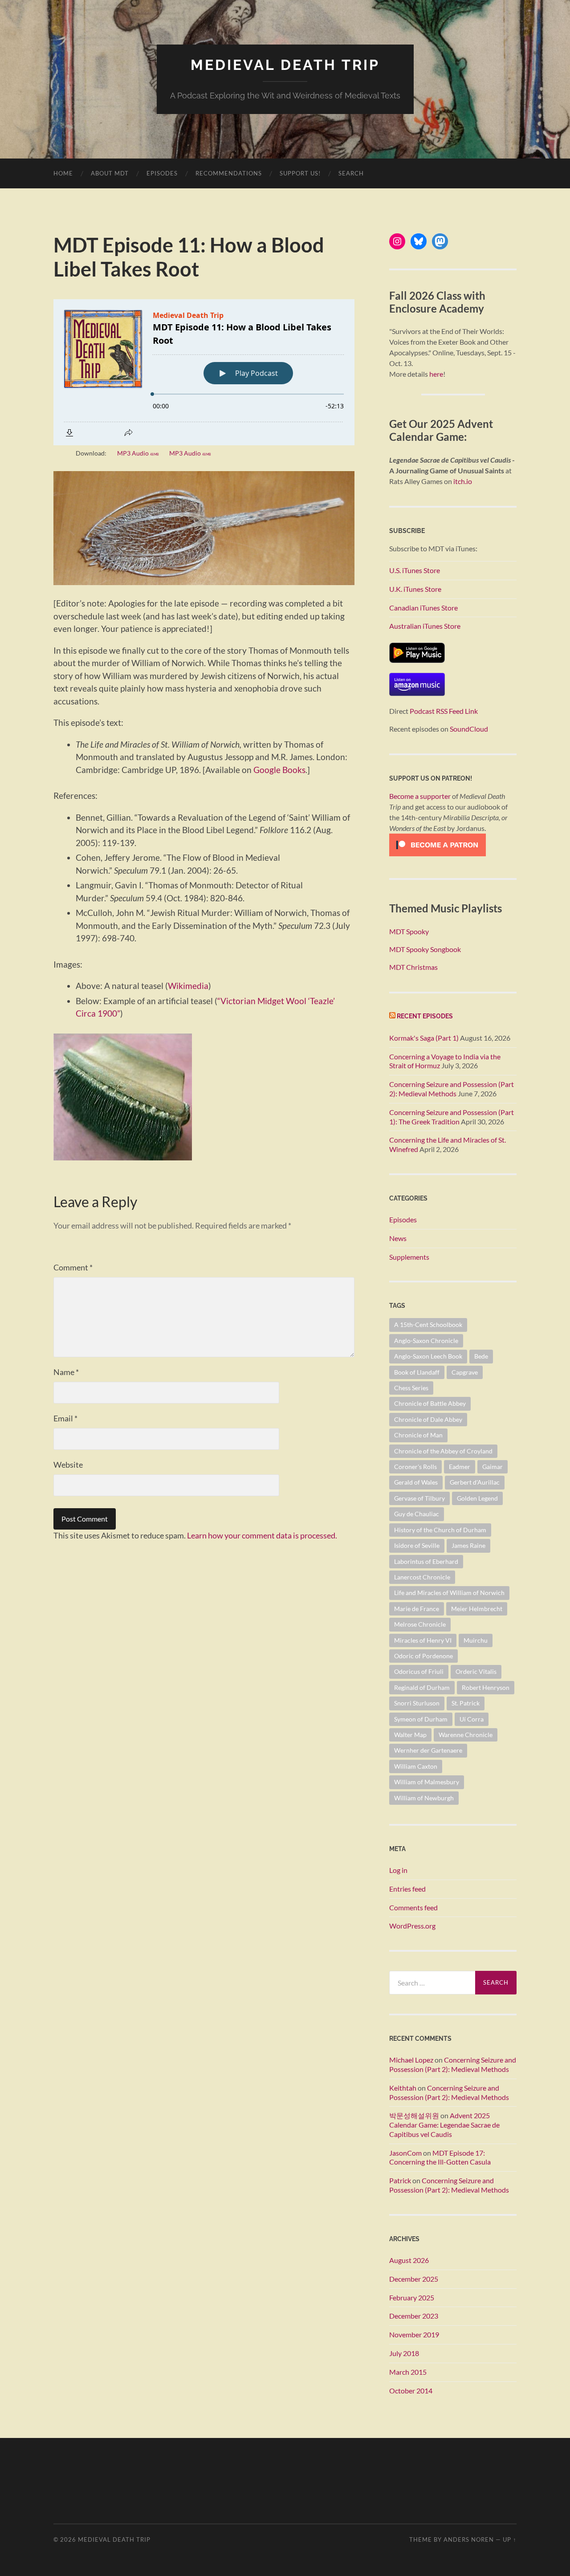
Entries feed (407, 1889)
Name (66, 1372)
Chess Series (411, 1388)
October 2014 (411, 2391)
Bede (481, 1356)
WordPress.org (412, 1926)
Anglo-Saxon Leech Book (428, 1356)
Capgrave (465, 1372)
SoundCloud (469, 729)
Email (65, 1418)
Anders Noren (469, 2539)
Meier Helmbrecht (477, 1609)
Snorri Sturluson (417, 1703)
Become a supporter (420, 796)
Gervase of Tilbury (419, 1498)
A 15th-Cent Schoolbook (428, 1325)
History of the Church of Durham (440, 1530)
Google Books (279, 770)
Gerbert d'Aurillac (475, 1482)
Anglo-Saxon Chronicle (426, 1341)
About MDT (110, 173)
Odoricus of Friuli (419, 1671)
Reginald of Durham (422, 1687)
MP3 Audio (138, 453)
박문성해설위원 (414, 2115)
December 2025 (414, 2279)
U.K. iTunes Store (415, 589)
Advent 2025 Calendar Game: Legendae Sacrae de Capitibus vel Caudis (444, 2125)
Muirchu (476, 1640)
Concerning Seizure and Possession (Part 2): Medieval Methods (452, 1089)
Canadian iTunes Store (423, 608)
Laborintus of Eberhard (426, 1561)
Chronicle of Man (418, 1435)
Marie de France (417, 1609)
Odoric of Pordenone (423, 1656)
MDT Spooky (409, 931)
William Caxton (416, 1766)
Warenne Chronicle (466, 1735)
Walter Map (410, 1735)
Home (63, 173)
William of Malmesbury (427, 1782)
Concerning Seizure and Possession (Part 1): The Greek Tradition (452, 1117)
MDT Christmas (413, 967)
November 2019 (414, 2334)
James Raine (468, 1545)
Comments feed (413, 1907)
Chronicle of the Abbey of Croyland (443, 1451)
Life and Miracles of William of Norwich (449, 1593)
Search (351, 173)
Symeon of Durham (421, 1719)
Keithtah (403, 2088)
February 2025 (412, 2297)
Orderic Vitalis (476, 1671)
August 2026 (409, 2260)
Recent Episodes (425, 1016)
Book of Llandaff (417, 1372)
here (436, 374)
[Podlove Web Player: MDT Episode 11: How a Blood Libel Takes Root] (204, 372)
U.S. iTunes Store (415, 570)
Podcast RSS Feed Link (444, 711)
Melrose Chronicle (420, 1624)
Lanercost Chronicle (422, 1577)
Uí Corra (472, 1719)
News (398, 1238)
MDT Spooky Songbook (425, 949)
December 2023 (414, 2316)
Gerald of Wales (416, 1482)
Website (68, 1465)
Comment (73, 1267)
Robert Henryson (486, 1687)
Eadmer (460, 1467)
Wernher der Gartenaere (428, 1750)
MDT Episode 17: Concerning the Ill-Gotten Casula (440, 2157)
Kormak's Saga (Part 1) (424, 1038)
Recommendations (229, 173)
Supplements (409, 1257)
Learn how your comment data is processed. (262, 1535)
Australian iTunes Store (425, 626)
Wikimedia (188, 986)
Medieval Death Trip (285, 65)
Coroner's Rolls (415, 1467)
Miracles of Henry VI (423, 1640)
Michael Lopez (411, 2060)
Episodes (162, 173)
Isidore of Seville (417, 1545)
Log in (398, 1870)
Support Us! (300, 173)
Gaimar (493, 1467)
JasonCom (405, 2153)
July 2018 (404, 2353)
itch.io (463, 481)
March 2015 (408, 2372)
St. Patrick (466, 1703)
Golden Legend (477, 1498)
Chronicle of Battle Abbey (430, 1403)
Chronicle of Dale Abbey (428, 1419)
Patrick (400, 2180)
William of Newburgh (424, 1798)
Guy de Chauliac (417, 1514)
